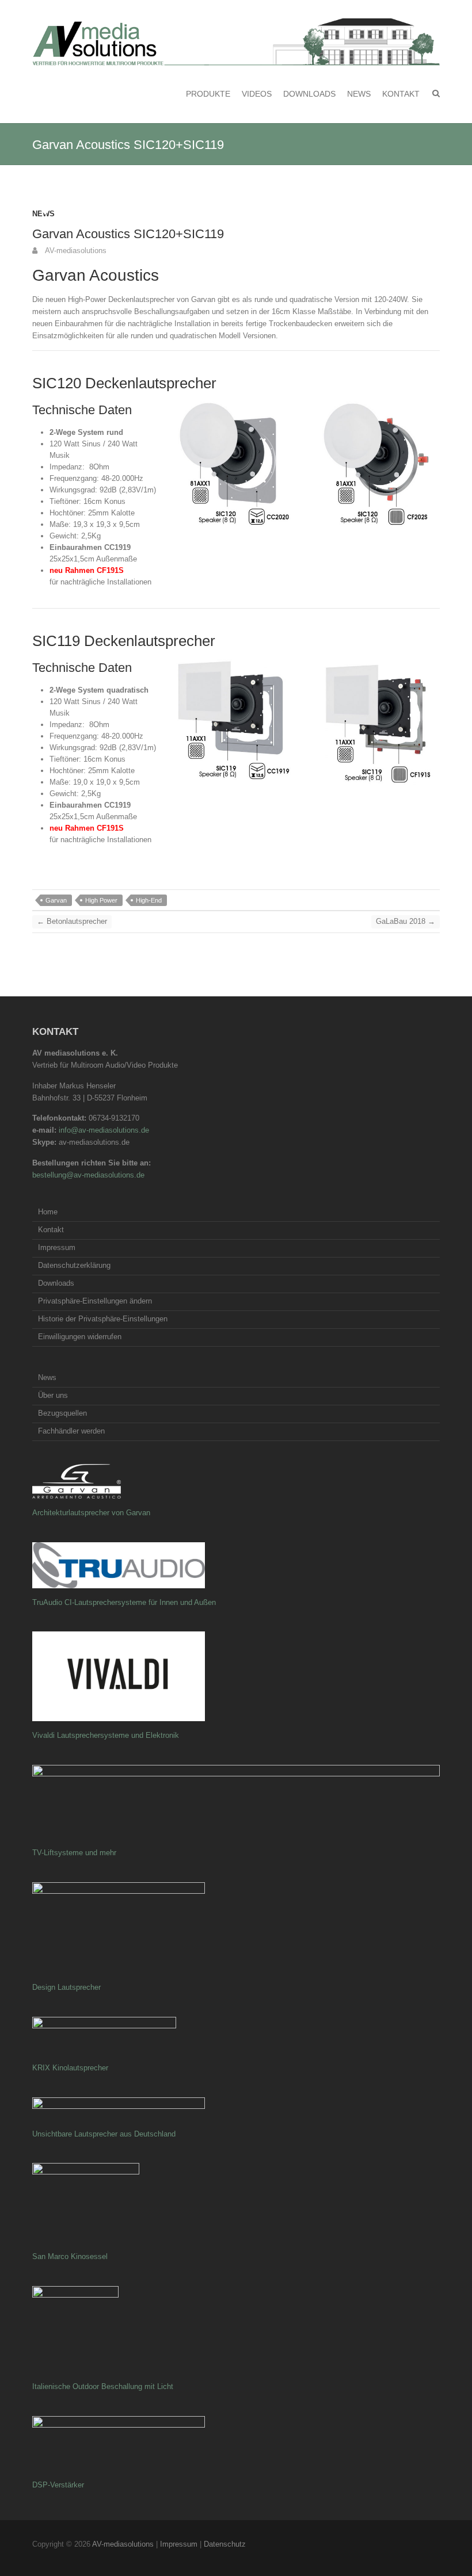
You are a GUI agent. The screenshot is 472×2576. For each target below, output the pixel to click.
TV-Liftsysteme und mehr (74, 1853)
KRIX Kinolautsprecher (70, 2068)
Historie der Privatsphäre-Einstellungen (103, 1319)
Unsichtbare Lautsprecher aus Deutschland (104, 2134)
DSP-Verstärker (58, 2485)
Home (48, 1212)
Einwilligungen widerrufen (80, 1337)
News (359, 94)
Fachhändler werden (71, 1431)
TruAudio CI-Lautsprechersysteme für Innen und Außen (124, 1602)
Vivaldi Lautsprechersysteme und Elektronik (106, 1735)
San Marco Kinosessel (70, 2256)
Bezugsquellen (62, 1413)
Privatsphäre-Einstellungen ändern (95, 1301)
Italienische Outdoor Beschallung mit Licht (103, 2386)
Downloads (309, 94)
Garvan (56, 900)
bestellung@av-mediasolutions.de (88, 1175)
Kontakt (401, 94)
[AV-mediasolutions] (236, 42)
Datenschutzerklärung (74, 1265)
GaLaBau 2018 (406, 921)
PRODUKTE (208, 94)
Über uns (53, 1395)
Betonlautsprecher (72, 921)
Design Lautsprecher (66, 1987)
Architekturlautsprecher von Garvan (91, 1513)
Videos (257, 94)
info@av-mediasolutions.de (104, 1130)
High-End (149, 900)
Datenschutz (225, 2544)
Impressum (57, 1247)
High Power (101, 900)
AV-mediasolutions (75, 251)
